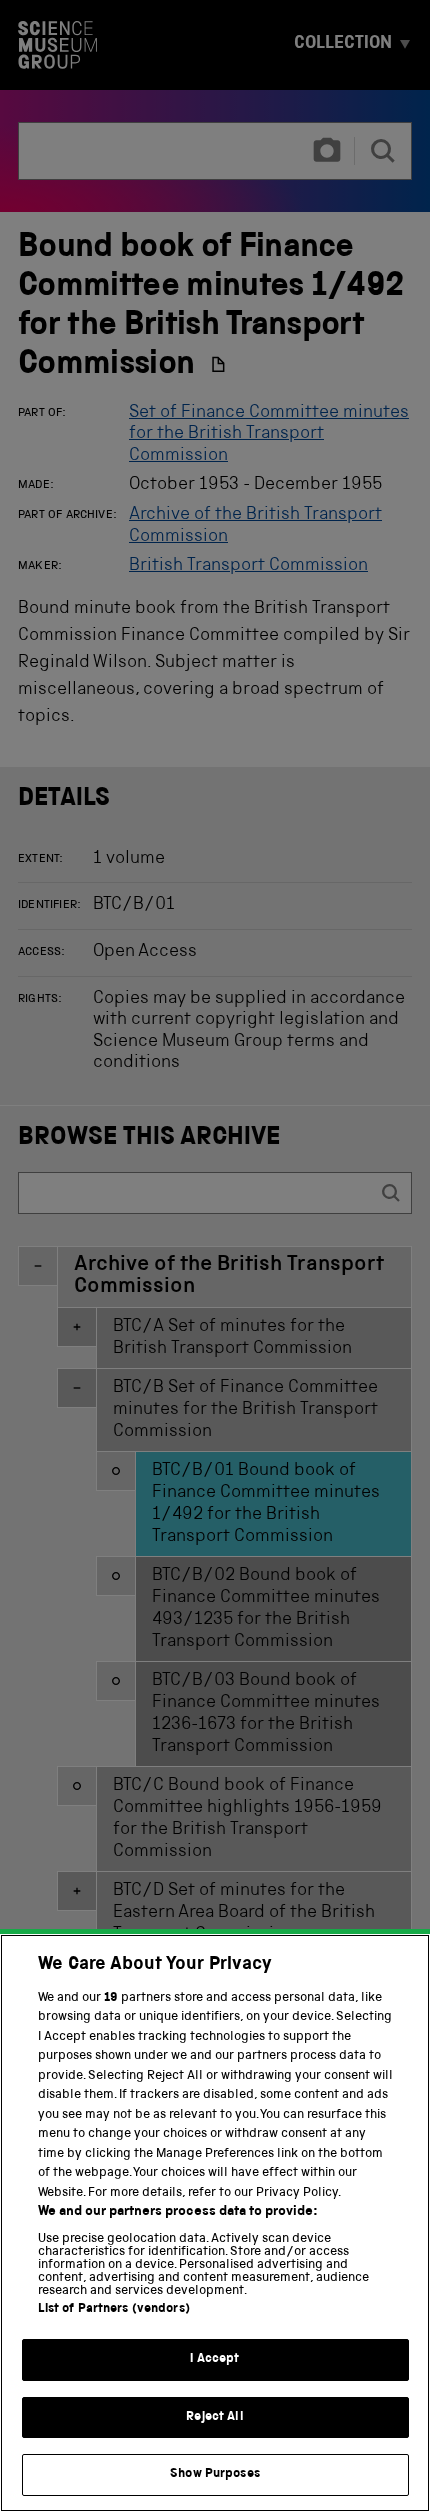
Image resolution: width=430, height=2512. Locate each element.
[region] (215, 2223)
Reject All (214, 2417)
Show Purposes (215, 2474)
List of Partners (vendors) (114, 2309)
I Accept (214, 2359)
